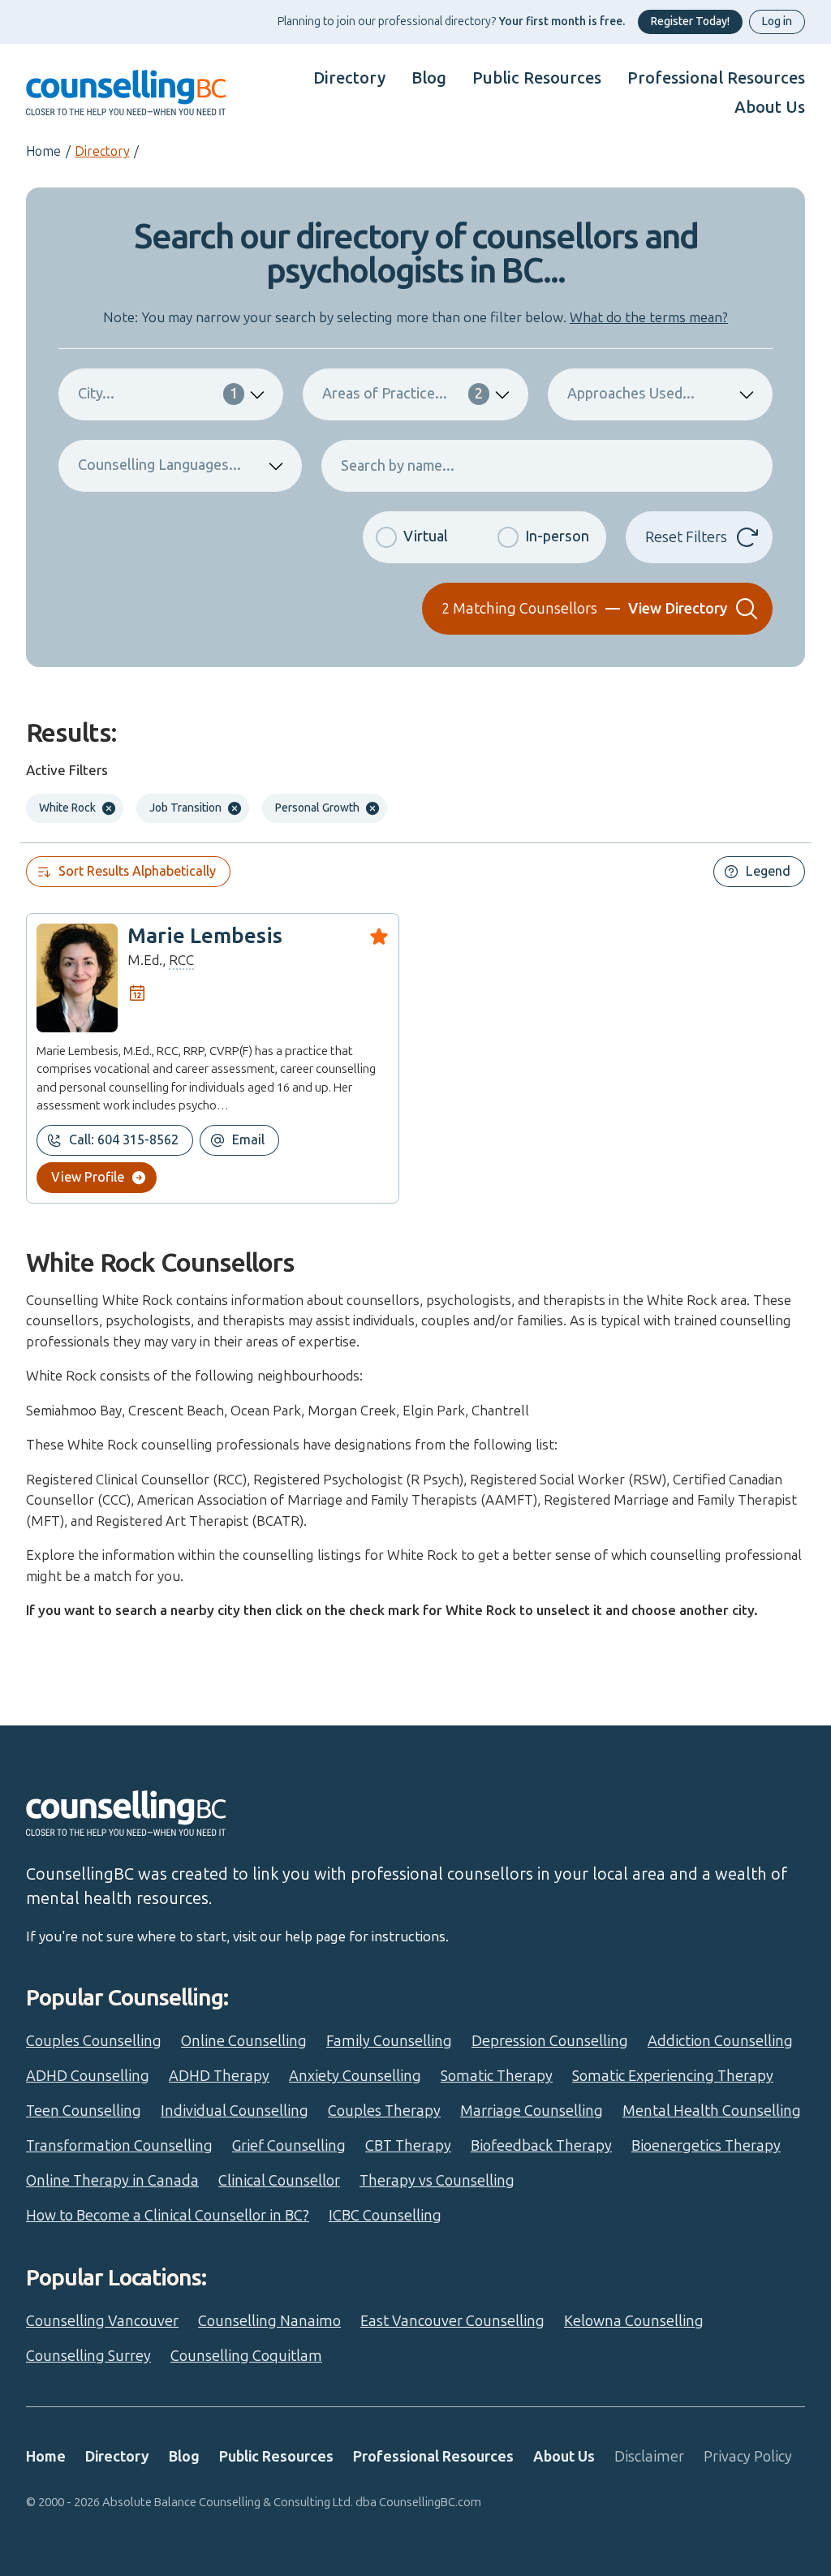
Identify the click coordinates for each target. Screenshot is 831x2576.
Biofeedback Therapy (541, 2146)
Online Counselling (244, 2041)
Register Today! (690, 22)
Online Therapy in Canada (112, 2181)
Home (43, 151)
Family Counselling (389, 2041)
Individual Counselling (235, 2111)
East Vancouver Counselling (452, 2321)
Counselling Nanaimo (269, 2321)
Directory (349, 78)
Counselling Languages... (159, 465)
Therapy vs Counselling (437, 2181)
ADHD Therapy (219, 2076)
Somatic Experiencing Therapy (673, 2076)
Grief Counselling (289, 2146)
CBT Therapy (408, 2146)
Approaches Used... (631, 394)
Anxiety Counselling (355, 2076)
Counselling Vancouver (102, 2321)
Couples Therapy (384, 2111)
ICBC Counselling (385, 2216)
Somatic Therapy (497, 2076)
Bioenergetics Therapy (706, 2146)
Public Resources (537, 78)
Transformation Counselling (119, 2146)
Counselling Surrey (88, 2356)
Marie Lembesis (205, 936)
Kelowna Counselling (634, 2321)
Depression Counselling (550, 2041)
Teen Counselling (84, 2111)
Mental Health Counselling (712, 2111)
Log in (777, 22)
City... (158, 394)
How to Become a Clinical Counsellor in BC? (168, 2216)
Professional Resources (716, 78)
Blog (429, 78)
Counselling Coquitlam (246, 2356)
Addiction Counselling (720, 2041)
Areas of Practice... (402, 394)
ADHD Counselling (88, 2076)
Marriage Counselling (532, 2111)
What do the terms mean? (649, 317)
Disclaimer (649, 2457)
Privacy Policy (748, 2457)
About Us (770, 107)
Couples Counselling (94, 2041)
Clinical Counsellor (279, 2181)
